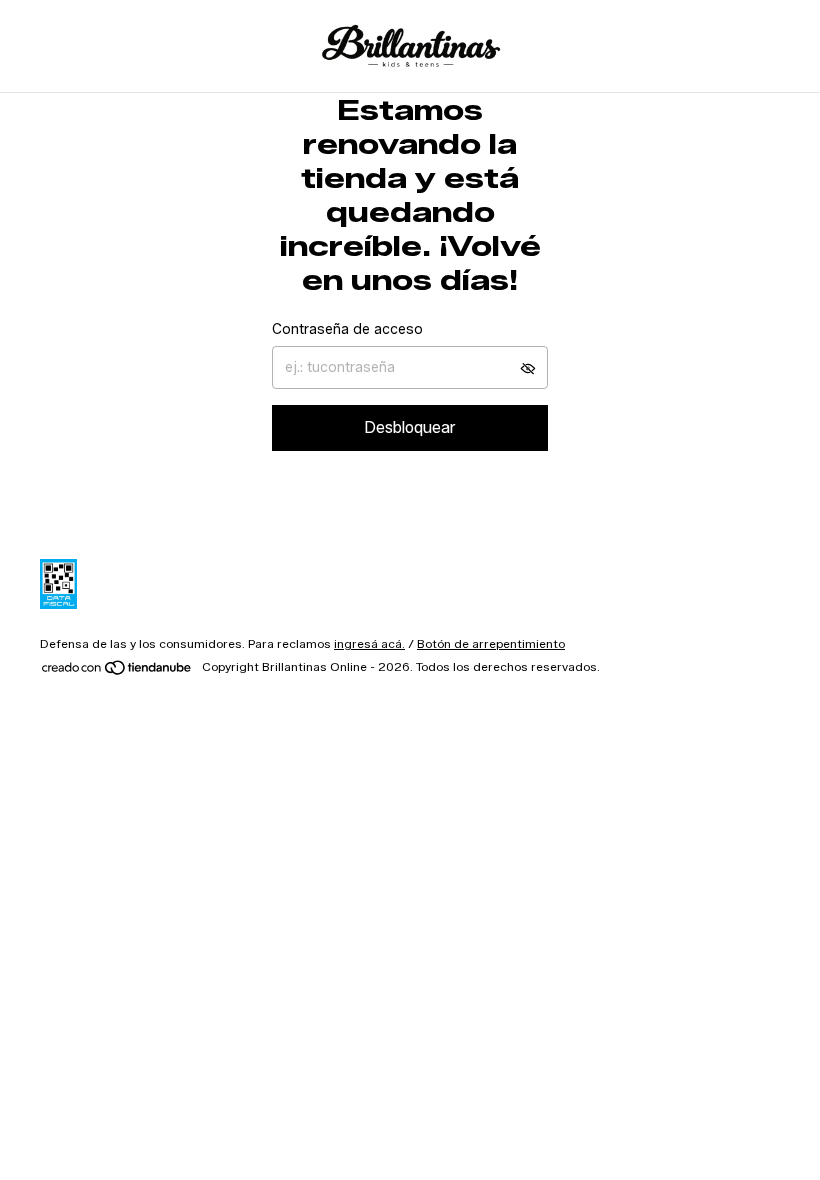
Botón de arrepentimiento (491, 643)
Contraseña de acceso (347, 329)
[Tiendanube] (117, 671)
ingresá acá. (369, 643)
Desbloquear (410, 427)
